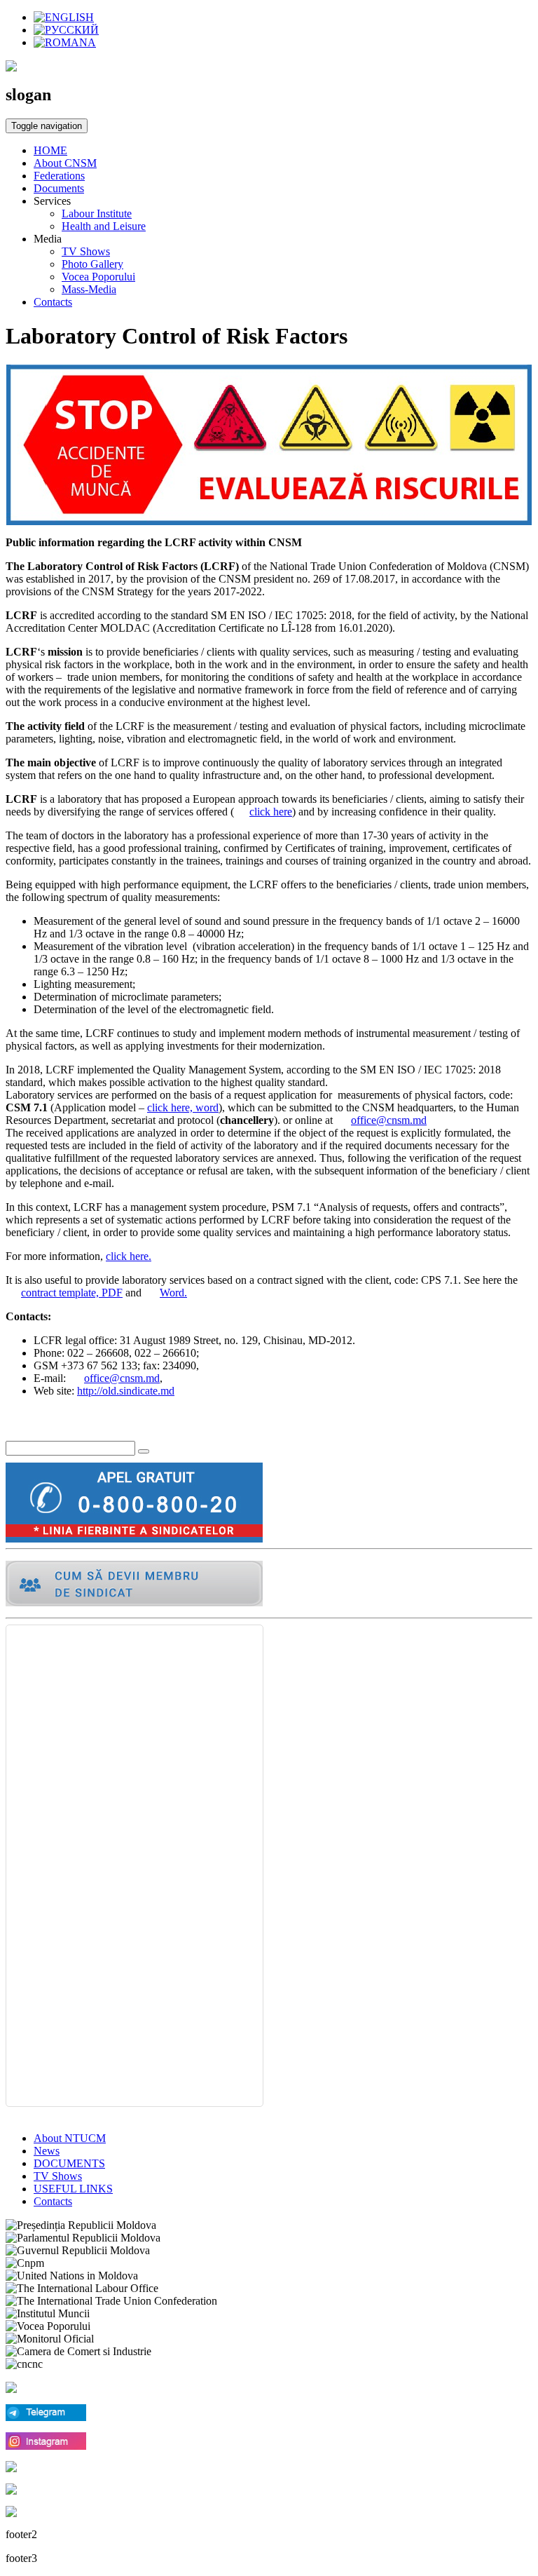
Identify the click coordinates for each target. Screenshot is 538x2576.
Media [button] (48, 239)
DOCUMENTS (69, 2163)
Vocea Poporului (98, 277)
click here (271, 812)
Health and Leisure (104, 226)
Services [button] (52, 201)
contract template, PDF (72, 1293)
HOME (50, 150)
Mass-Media (89, 289)
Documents (59, 188)
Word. (173, 1293)
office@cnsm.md (389, 1120)
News (47, 2151)
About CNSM (65, 163)
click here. (129, 1256)
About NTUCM (70, 2138)
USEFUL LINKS (73, 2189)
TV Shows (86, 251)
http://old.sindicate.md (126, 1391)
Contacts (53, 302)
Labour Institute (97, 213)
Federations (59, 176)
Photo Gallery (92, 264)
